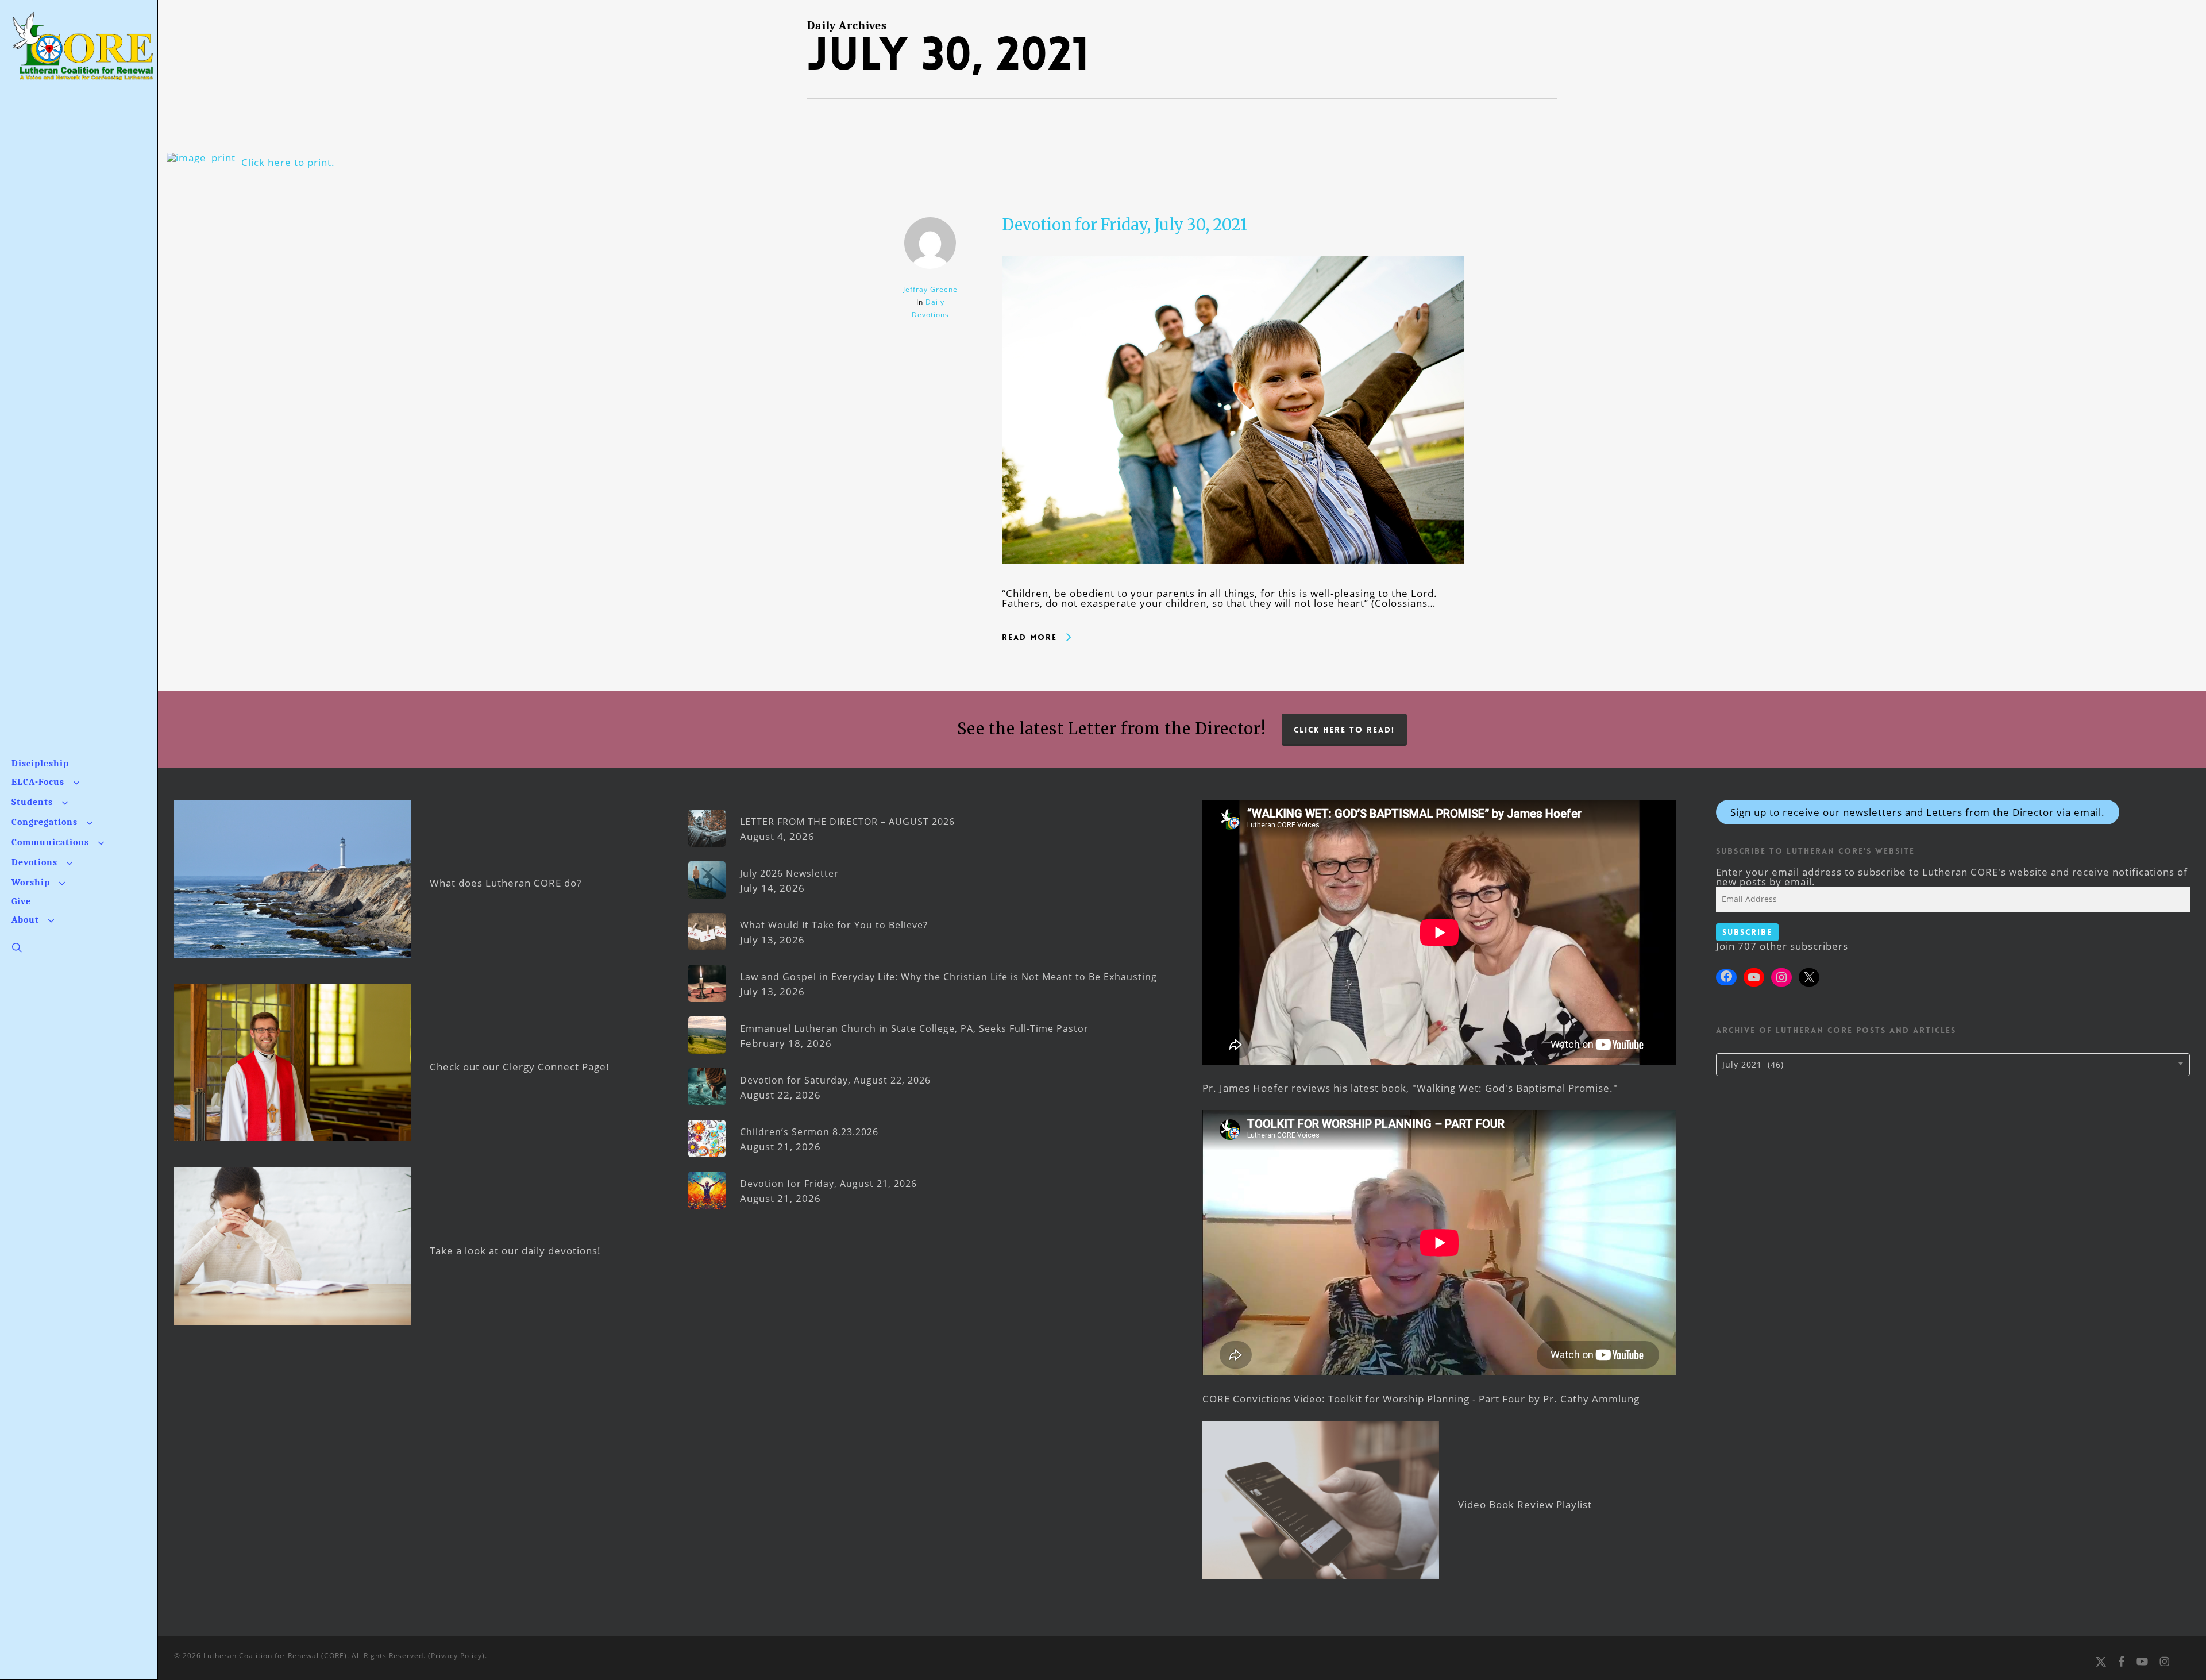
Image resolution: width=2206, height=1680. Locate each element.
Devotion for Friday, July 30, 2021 (1125, 225)
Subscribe (1747, 932)
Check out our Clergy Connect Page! (520, 1067)
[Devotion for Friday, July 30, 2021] (1233, 583)
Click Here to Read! (1344, 730)
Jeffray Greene (930, 289)
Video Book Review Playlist (1525, 1504)
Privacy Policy (456, 1656)
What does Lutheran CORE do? (506, 883)
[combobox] (1953, 1065)
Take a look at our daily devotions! (515, 1251)
